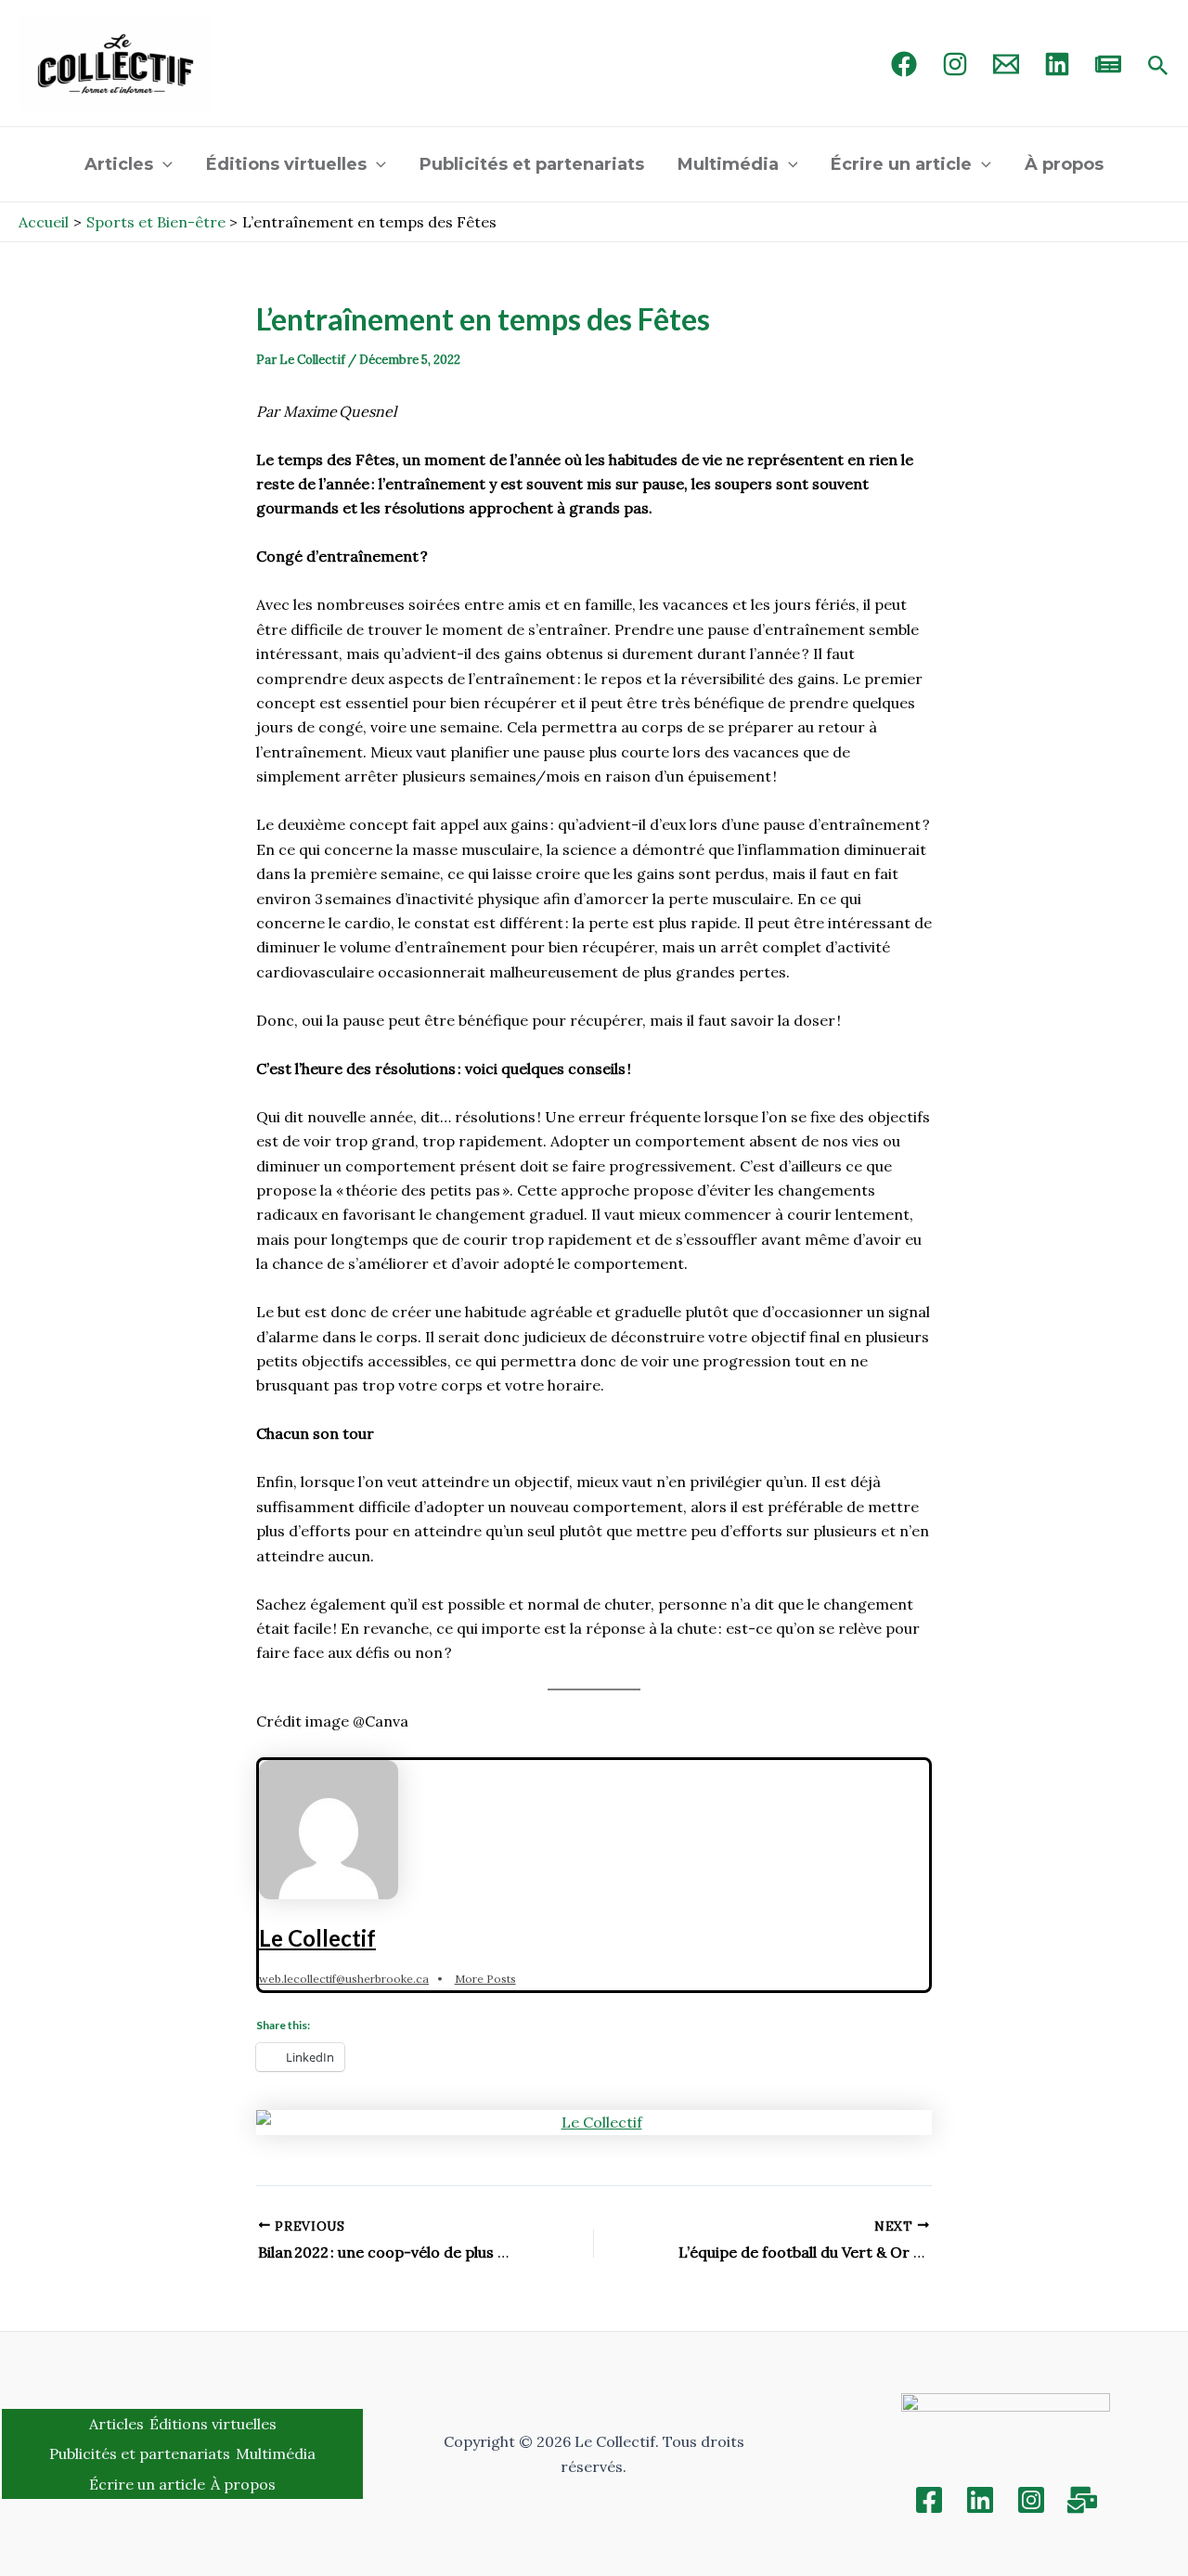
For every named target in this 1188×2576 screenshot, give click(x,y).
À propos (1064, 164)
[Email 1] (1006, 64)
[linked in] (1057, 64)
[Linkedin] (980, 2500)
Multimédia (728, 164)
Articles (119, 164)
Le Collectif (317, 1938)
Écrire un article (901, 164)
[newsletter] (1108, 64)
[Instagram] (955, 64)
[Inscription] (1082, 2500)
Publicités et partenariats (532, 164)
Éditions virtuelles (286, 164)
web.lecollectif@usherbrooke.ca (344, 1979)
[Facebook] (904, 64)
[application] (163, 164)
